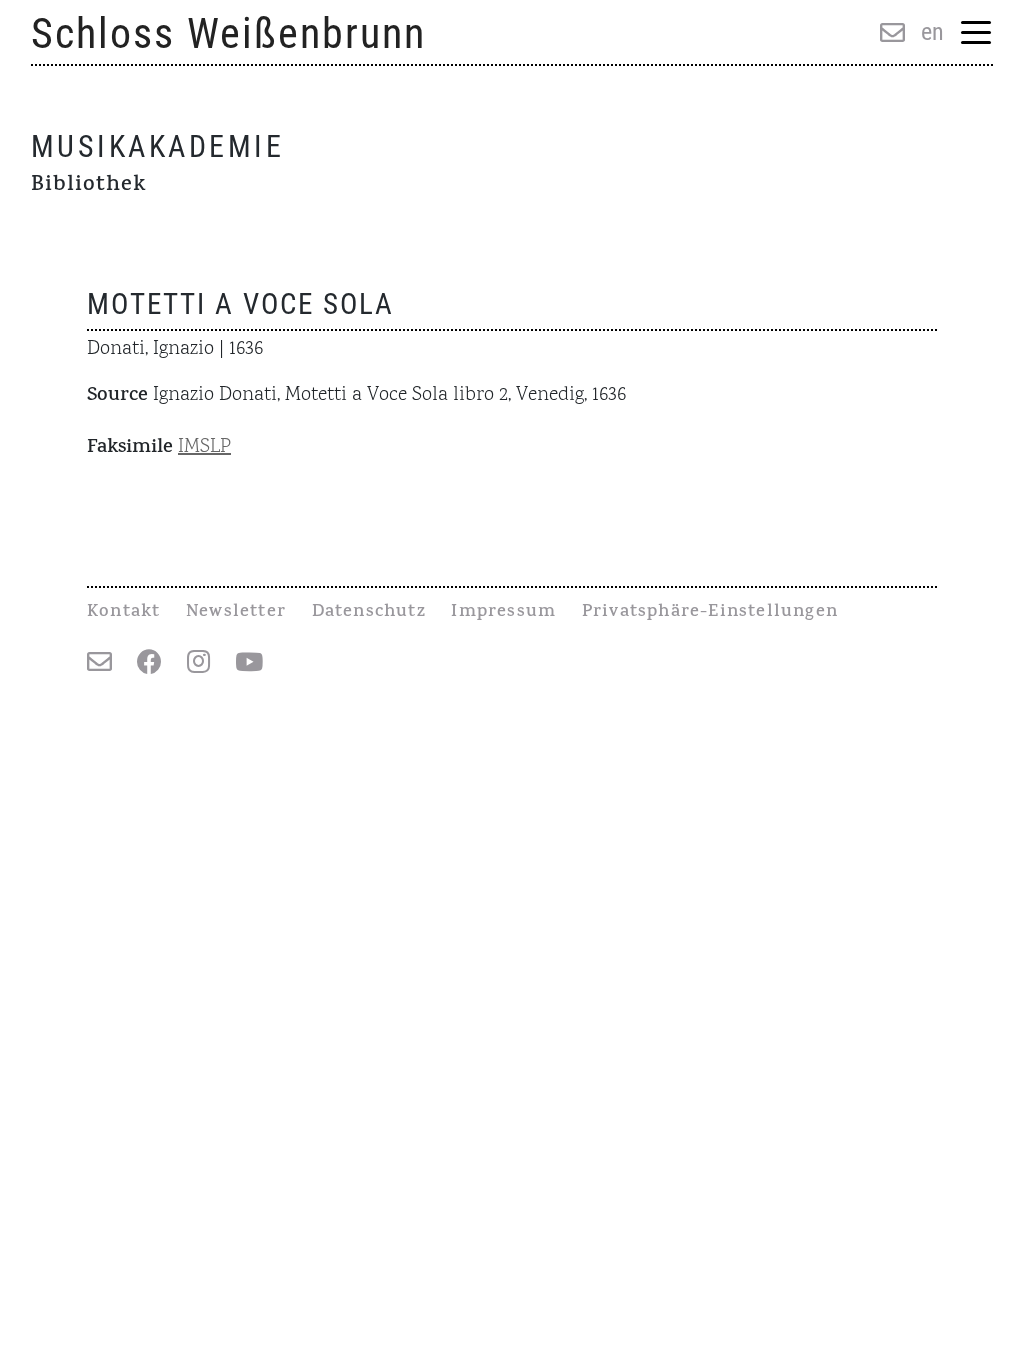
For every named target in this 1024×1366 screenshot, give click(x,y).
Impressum (503, 613)
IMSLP (204, 447)
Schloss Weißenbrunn (228, 33)
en (932, 32)
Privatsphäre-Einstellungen (710, 613)
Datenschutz (369, 613)
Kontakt (123, 613)
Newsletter (236, 613)
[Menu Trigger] (976, 34)
